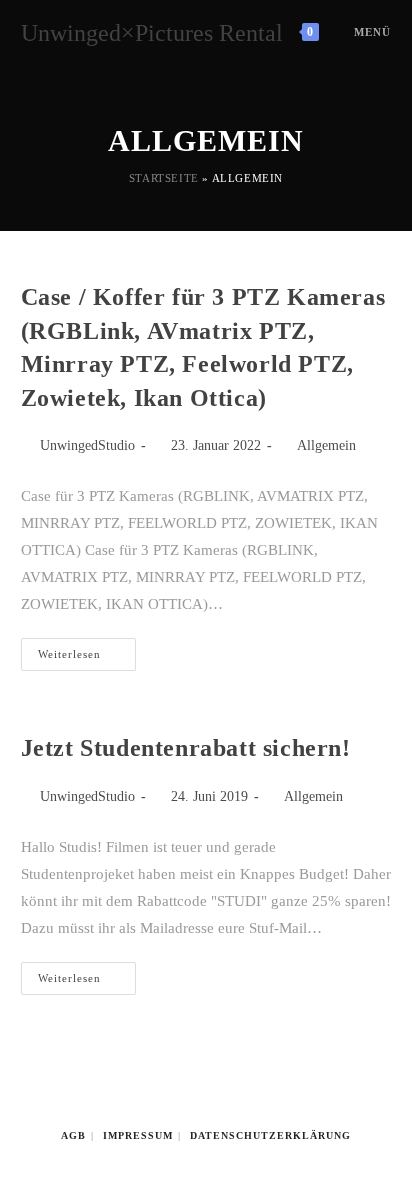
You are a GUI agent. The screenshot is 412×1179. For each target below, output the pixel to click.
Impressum (138, 1135)
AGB (73, 1135)
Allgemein (326, 445)
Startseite (164, 178)
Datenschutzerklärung (270, 1135)
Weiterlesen (87, 659)
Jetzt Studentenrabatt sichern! (186, 748)
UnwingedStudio (87, 445)
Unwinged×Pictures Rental (152, 33)
